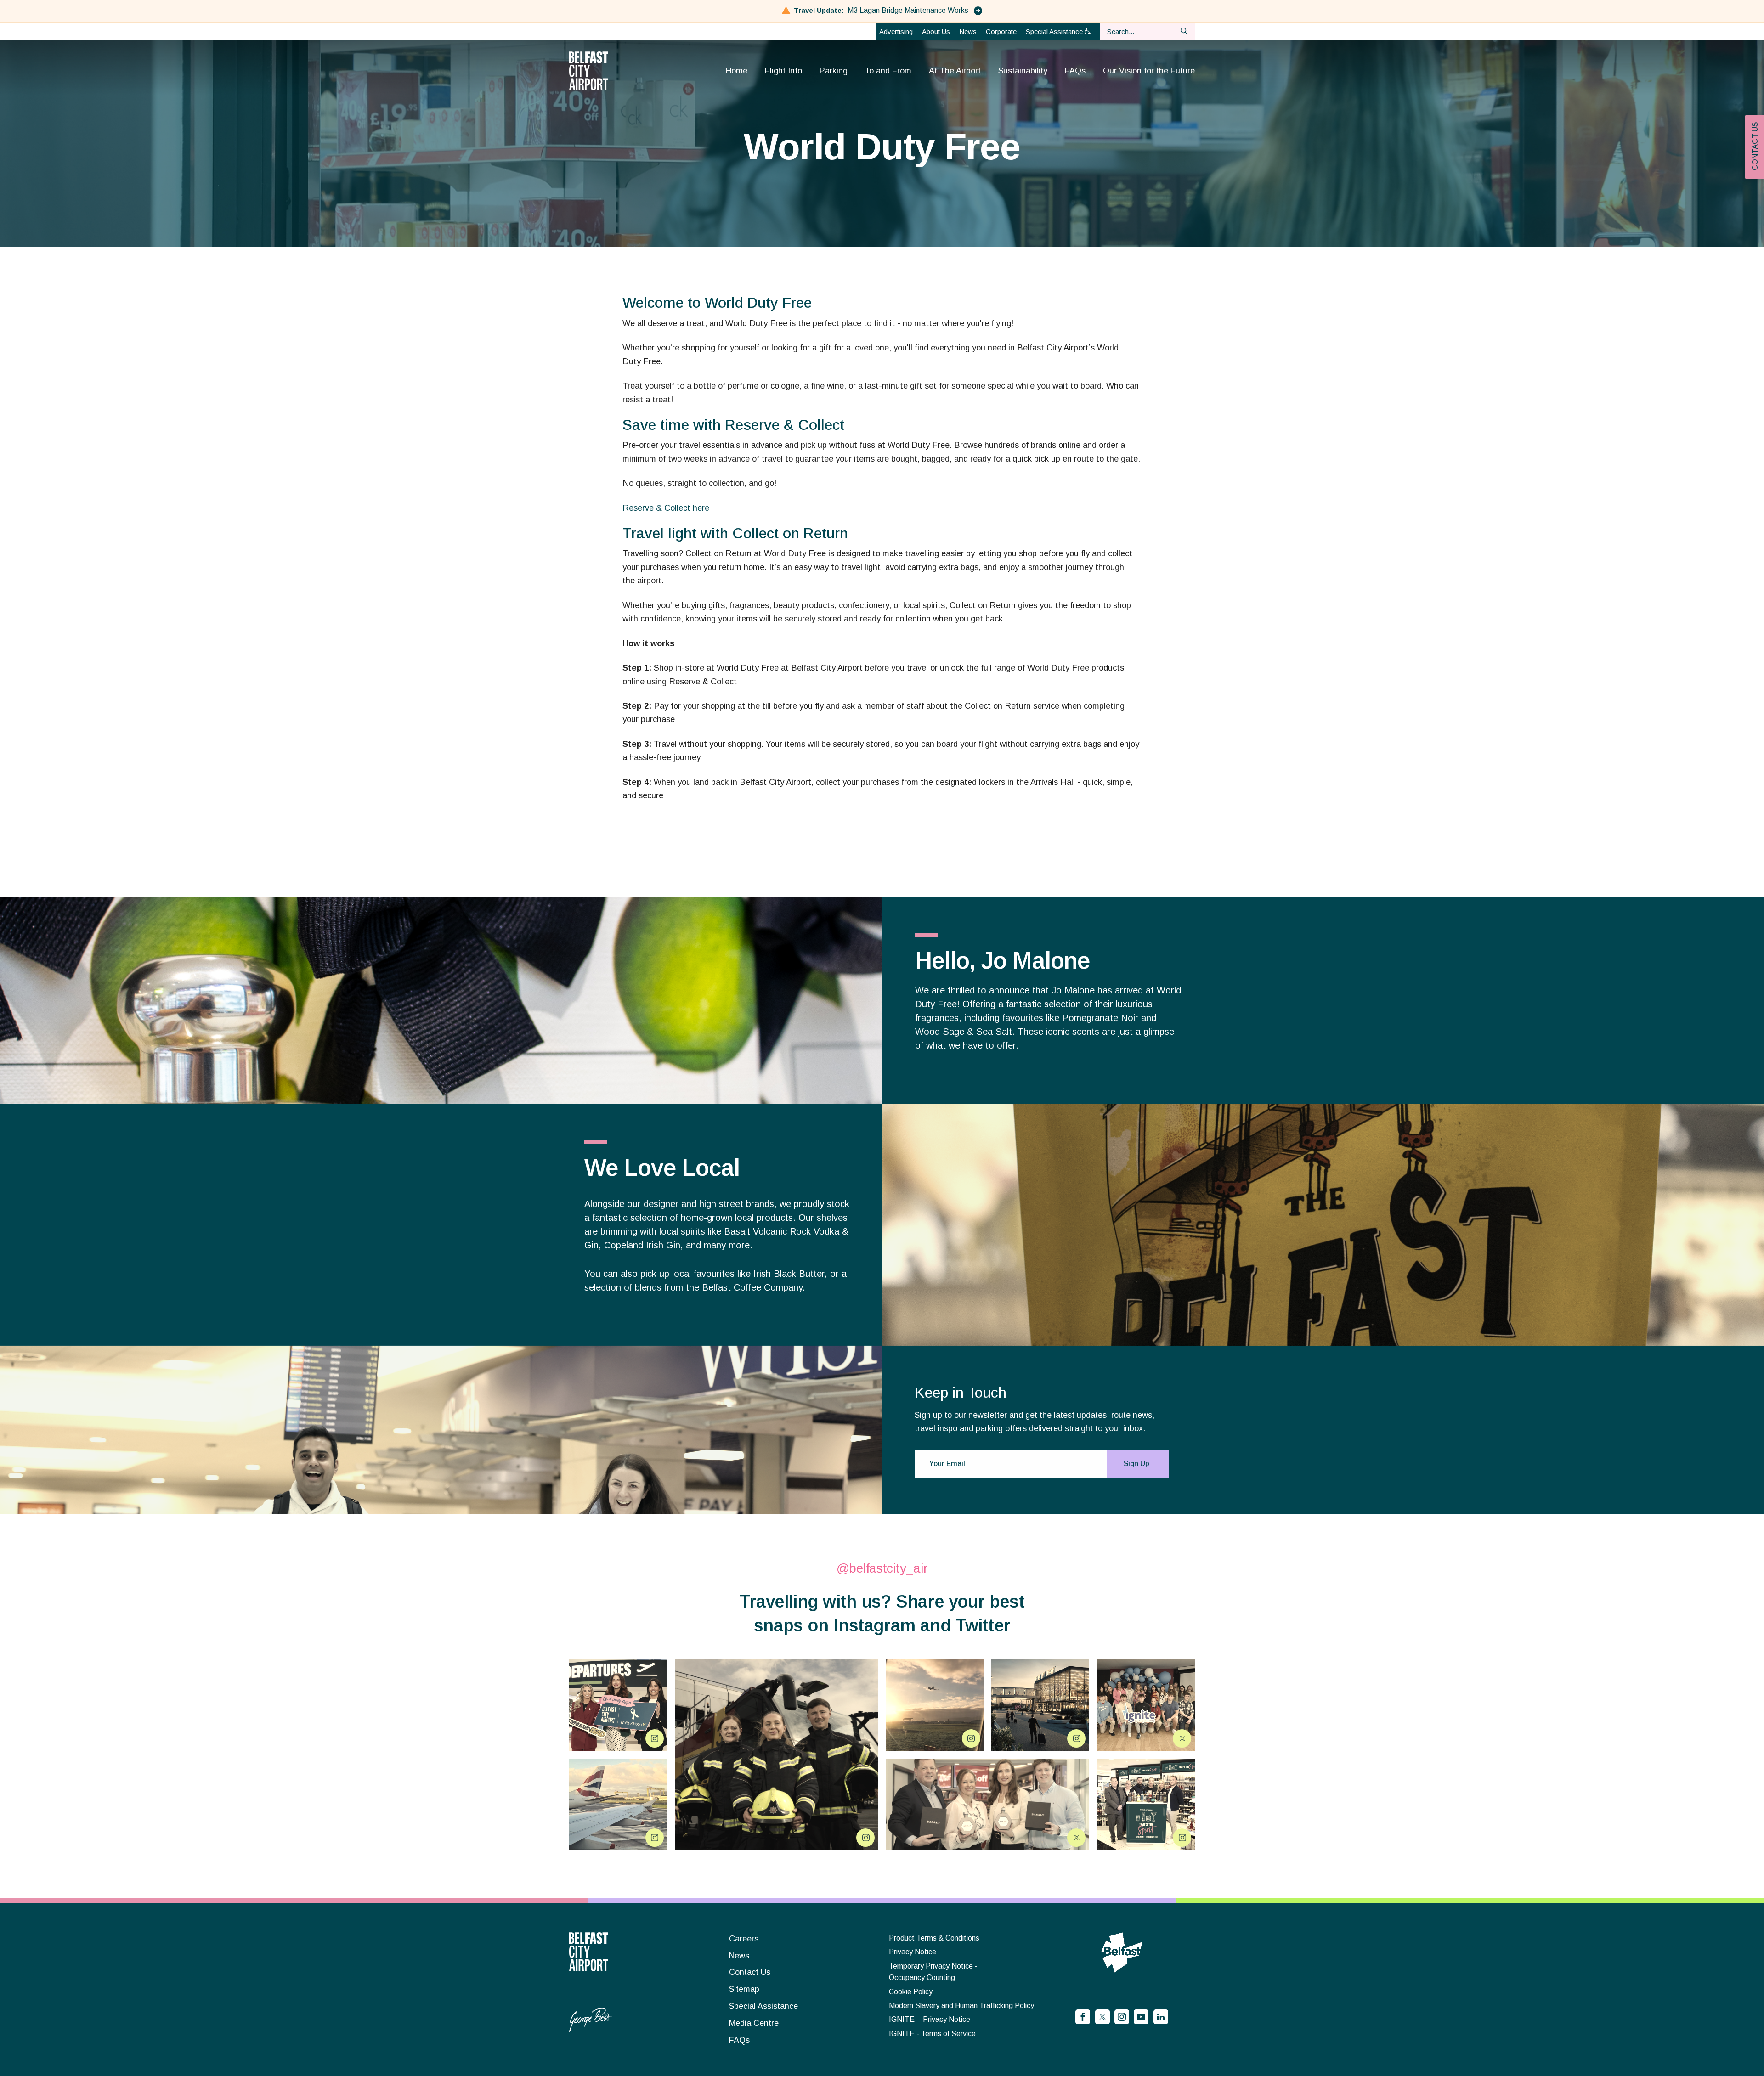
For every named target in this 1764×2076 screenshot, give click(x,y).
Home (737, 71)
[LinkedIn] (1161, 2017)
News (968, 31)
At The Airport (955, 71)
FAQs (1075, 71)
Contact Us (750, 1972)
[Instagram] (1122, 2017)
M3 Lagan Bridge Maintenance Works (909, 10)
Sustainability (1023, 71)
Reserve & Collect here (666, 508)
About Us (936, 31)
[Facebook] (1083, 2017)
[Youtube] (1141, 2017)
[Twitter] (1102, 2017)
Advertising (896, 31)
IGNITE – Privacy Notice (930, 2019)
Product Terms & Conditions (934, 1938)
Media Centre (754, 2023)
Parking (834, 71)
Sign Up (1136, 1464)
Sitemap (744, 1989)
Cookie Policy (911, 1992)
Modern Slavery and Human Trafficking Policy (961, 2005)
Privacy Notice (913, 1952)
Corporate (1001, 31)
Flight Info (783, 71)
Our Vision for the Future (1149, 71)
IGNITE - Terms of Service (932, 2034)
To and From (888, 71)
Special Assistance (1055, 31)
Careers (744, 1939)
